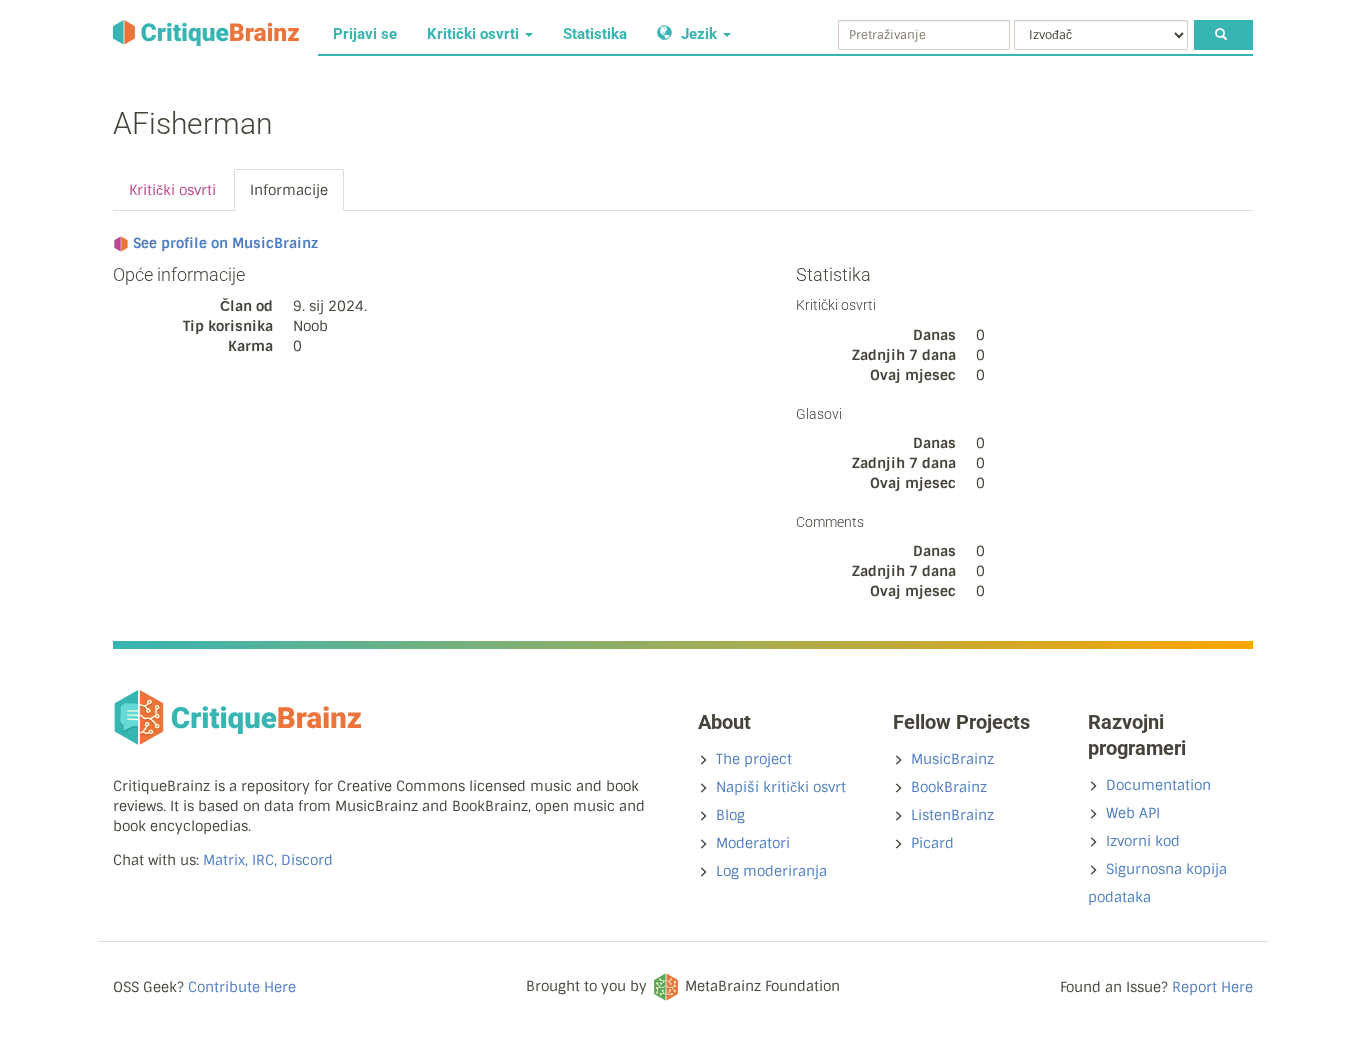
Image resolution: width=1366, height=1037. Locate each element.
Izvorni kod (1143, 841)
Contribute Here (242, 987)
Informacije (289, 190)
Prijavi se (365, 34)
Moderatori (753, 843)
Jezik (699, 34)
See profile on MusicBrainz (225, 243)
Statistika (595, 34)
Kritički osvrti (475, 34)
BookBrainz (949, 787)
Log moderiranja (771, 871)
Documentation (1158, 785)
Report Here (1212, 987)
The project (754, 759)
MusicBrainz (952, 759)
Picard (932, 843)
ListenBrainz (952, 815)
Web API (1133, 813)
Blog (730, 815)
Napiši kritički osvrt (781, 787)
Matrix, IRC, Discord (268, 860)
